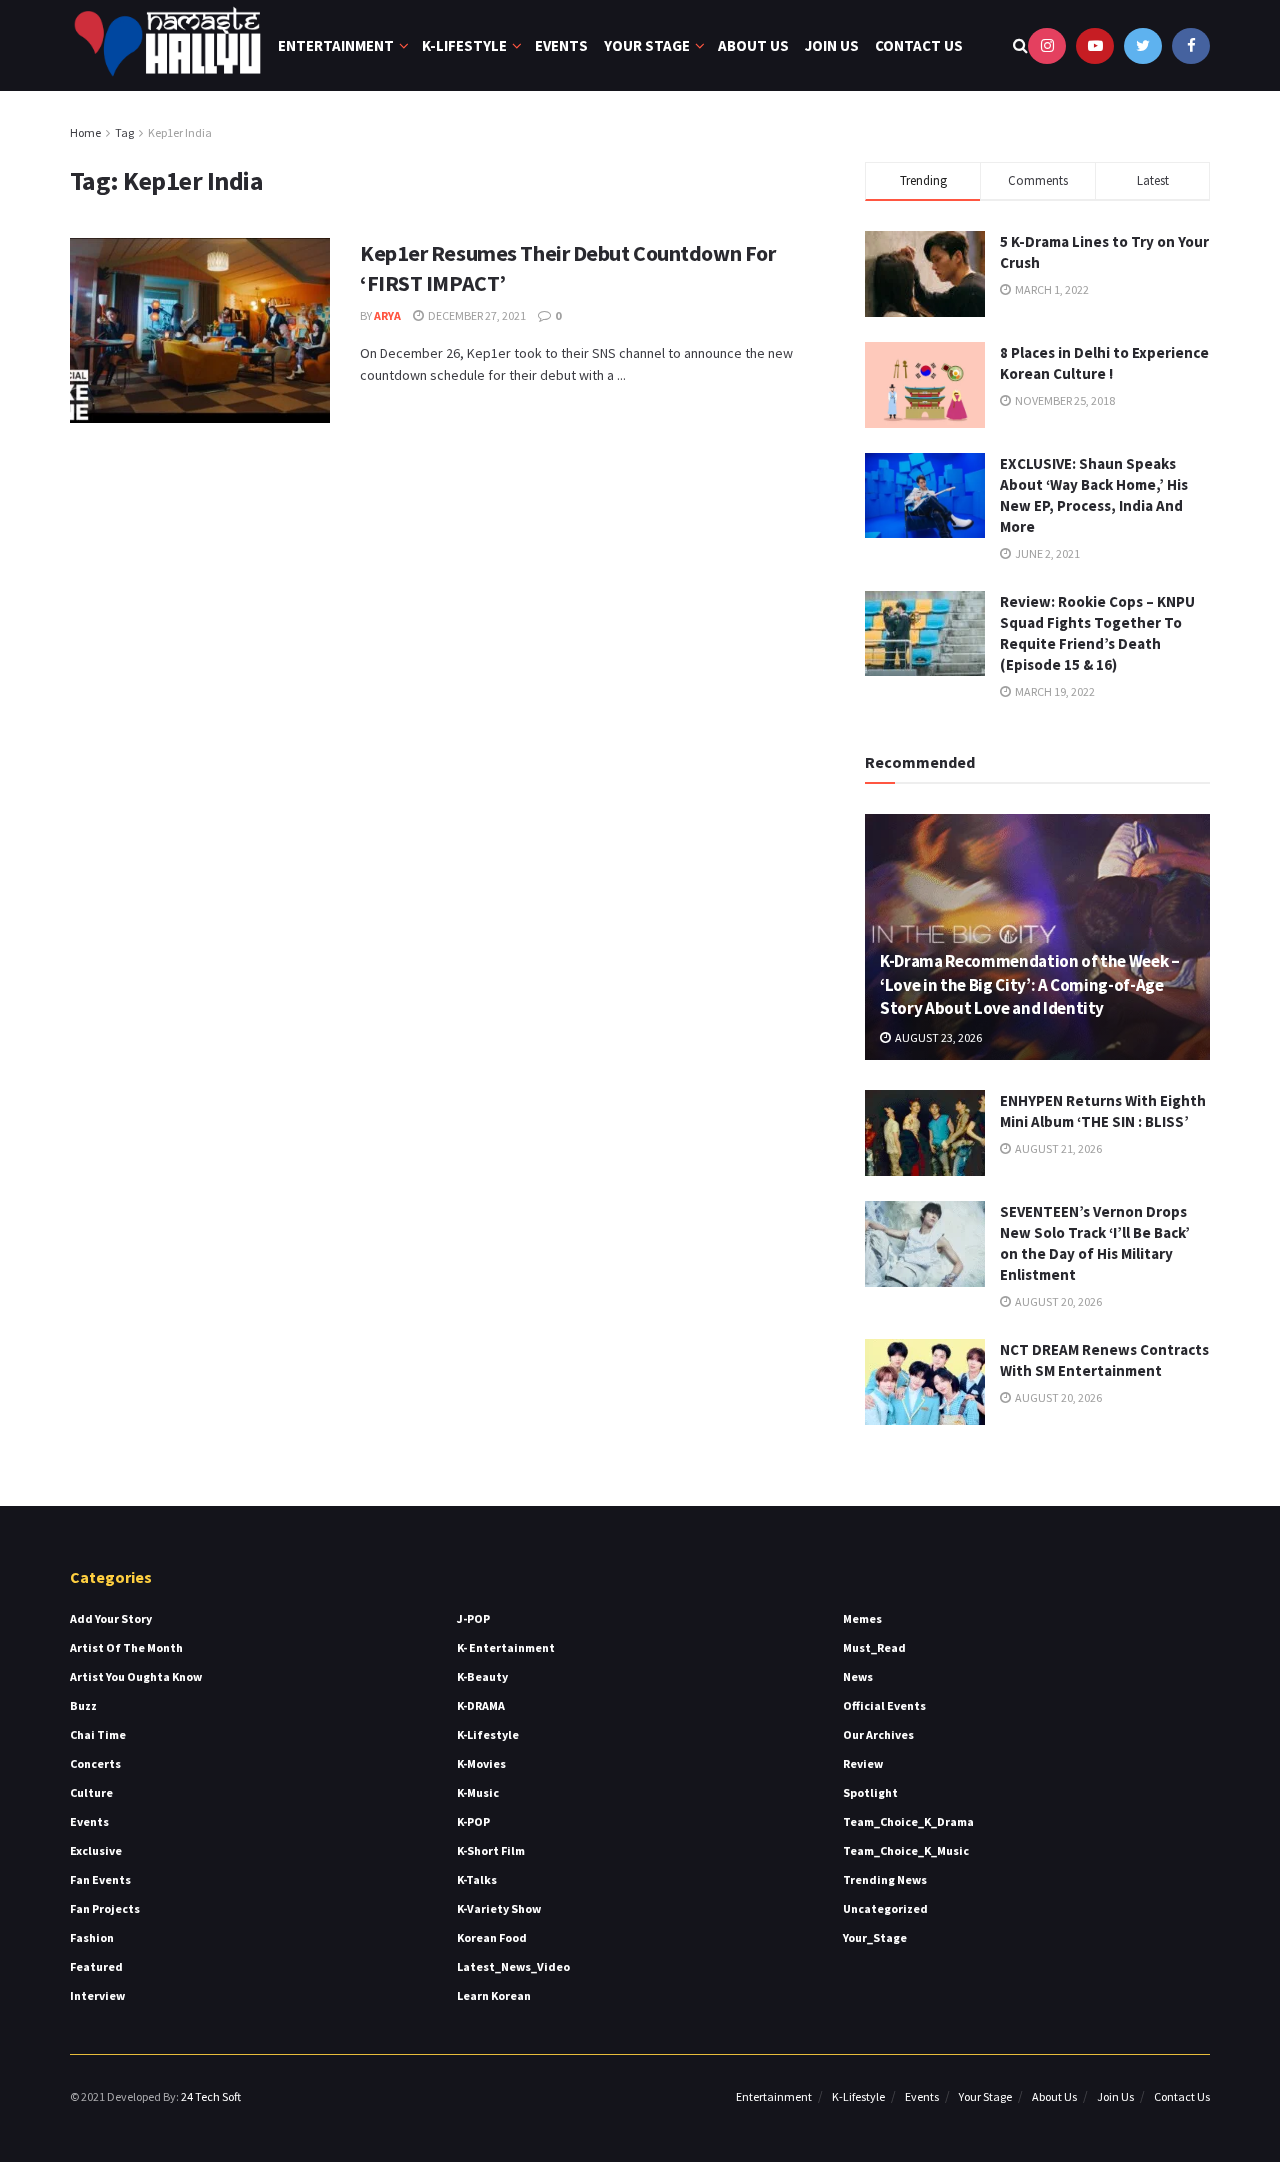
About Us (753, 45)
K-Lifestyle (464, 45)
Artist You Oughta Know (136, 1676)
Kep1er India (180, 132)
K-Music (478, 1792)
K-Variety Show (499, 1908)
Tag (124, 132)
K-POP (473, 1821)
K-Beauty (482, 1676)
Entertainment (336, 45)
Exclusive (96, 1850)
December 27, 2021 (476, 315)
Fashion (92, 1937)
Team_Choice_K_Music (906, 1850)
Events (561, 45)
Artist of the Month (126, 1647)
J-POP (473, 1618)
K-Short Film (491, 1850)
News (858, 1676)
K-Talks (477, 1879)
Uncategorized (885, 1908)
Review (863, 1763)
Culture (91, 1792)
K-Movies (481, 1763)
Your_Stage (875, 1937)
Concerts (95, 1763)
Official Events (884, 1705)
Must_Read (874, 1647)
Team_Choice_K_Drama (908, 1821)
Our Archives (878, 1734)
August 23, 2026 (937, 1037)
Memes (862, 1618)
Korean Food (492, 1937)
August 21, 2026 (1057, 1148)
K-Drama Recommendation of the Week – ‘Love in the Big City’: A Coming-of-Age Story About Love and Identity (1030, 985)
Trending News (885, 1879)
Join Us (832, 45)
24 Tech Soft (211, 2096)
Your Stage (647, 45)
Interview (97, 1995)
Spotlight (870, 1792)
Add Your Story (111, 1618)
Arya (387, 315)
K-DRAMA (481, 1705)
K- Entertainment (506, 1647)
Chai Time (98, 1734)
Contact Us (919, 45)
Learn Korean (494, 1995)
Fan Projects (105, 1908)
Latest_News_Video (513, 1966)
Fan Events (100, 1879)
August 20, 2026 (1057, 1301)
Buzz (83, 1705)
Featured (96, 1966)
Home (85, 132)
